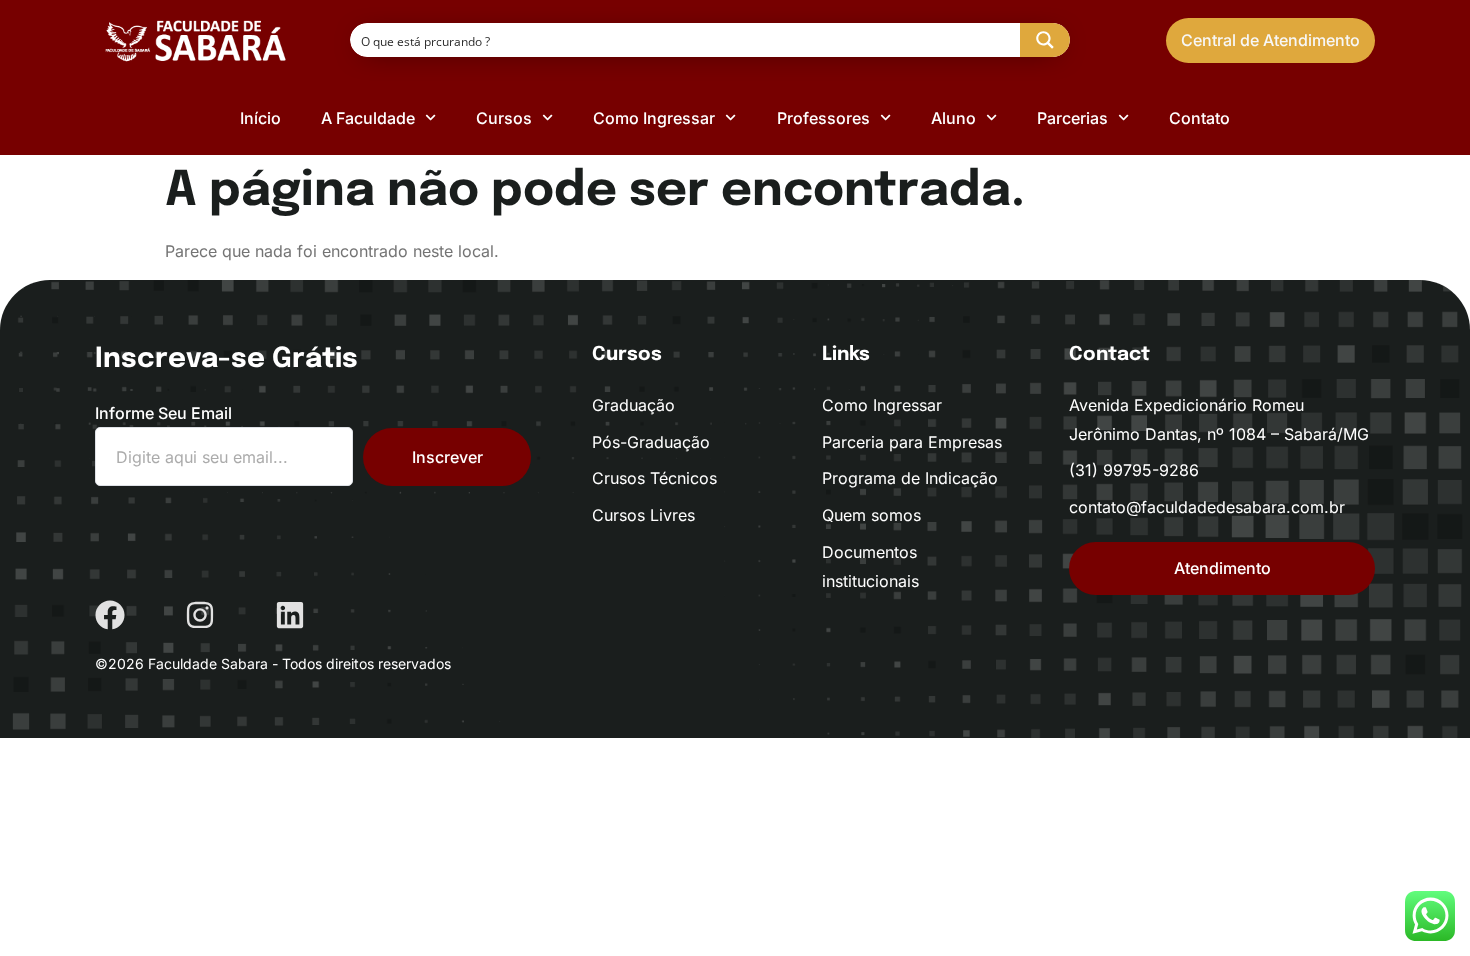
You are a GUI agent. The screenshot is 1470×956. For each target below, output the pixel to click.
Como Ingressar (654, 118)
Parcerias (1072, 118)
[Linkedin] (290, 615)
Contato (1199, 118)
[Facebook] (110, 615)
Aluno (953, 118)
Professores (823, 118)
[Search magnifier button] (1045, 40)
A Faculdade (368, 118)
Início (260, 118)
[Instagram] (200, 615)
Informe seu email (163, 413)
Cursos (504, 118)
